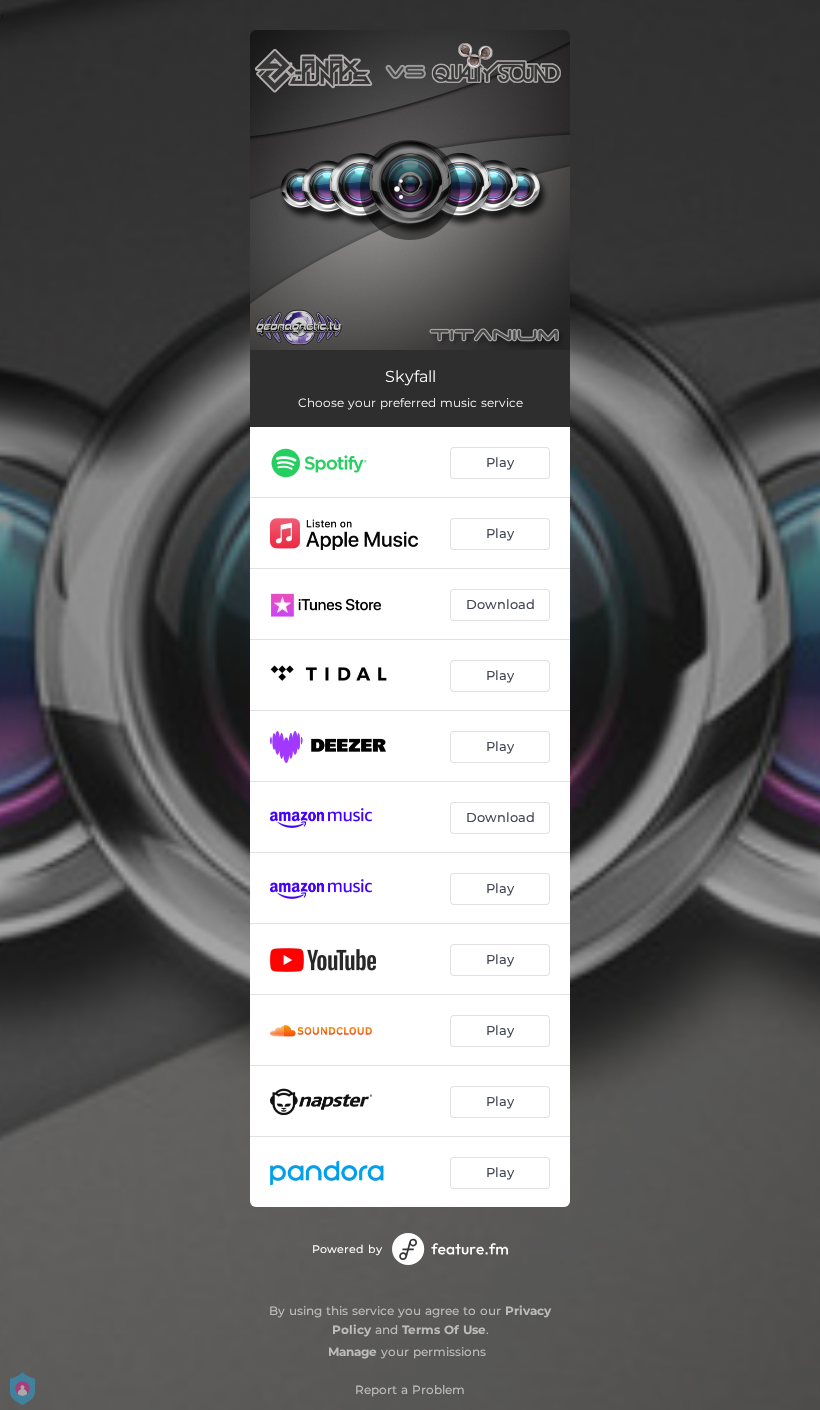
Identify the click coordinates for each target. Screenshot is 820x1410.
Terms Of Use (444, 1329)
